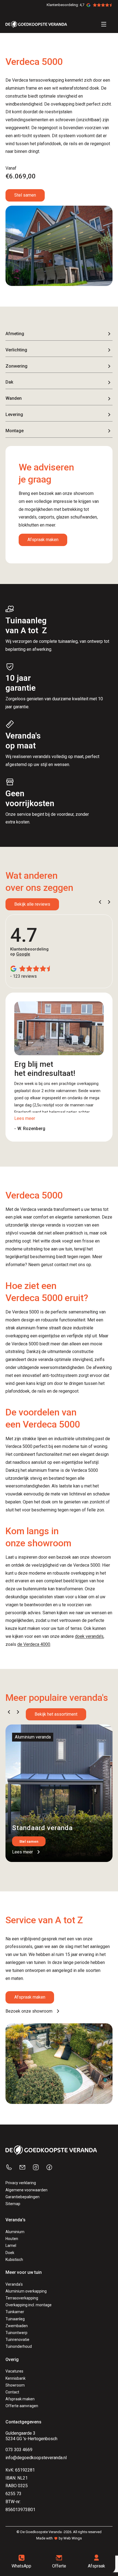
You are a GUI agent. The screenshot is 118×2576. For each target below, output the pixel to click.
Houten (12, 2239)
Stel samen (25, 195)
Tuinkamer (15, 2312)
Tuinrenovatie (17, 2340)
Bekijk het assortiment (56, 1714)
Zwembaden (17, 2326)
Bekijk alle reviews (32, 904)
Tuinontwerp (16, 2333)
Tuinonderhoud (19, 2346)
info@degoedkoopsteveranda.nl (36, 2458)
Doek (10, 2253)
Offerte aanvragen (22, 2406)
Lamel (11, 2246)
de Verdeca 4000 (34, 1644)
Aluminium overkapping (26, 2291)
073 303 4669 (19, 2450)
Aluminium (15, 2232)
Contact (12, 2392)
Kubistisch (14, 2260)
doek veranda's (89, 1636)
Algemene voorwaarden (26, 2190)
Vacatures (14, 2371)
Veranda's (14, 2284)
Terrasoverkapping (22, 2298)
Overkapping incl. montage (29, 2305)
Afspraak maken (43, 540)
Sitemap (13, 2204)
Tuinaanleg (15, 2319)
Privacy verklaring (21, 2183)
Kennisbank (16, 2378)
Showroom (15, 2385)
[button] (100, 902)
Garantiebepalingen (23, 2197)
